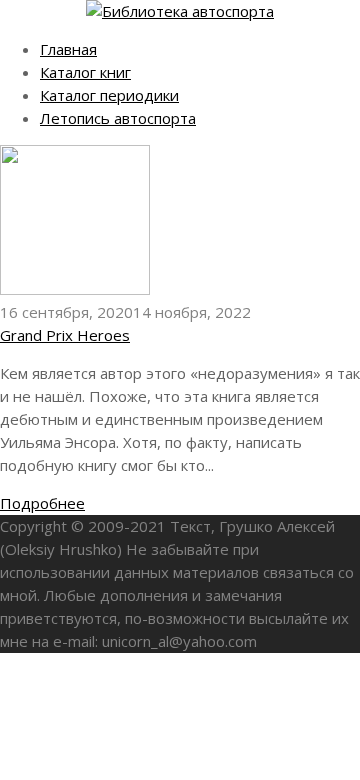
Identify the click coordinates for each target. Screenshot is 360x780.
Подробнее (42, 503)
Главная (68, 49)
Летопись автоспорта (118, 118)
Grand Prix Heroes (65, 335)
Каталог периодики (109, 95)
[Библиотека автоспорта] (180, 11)
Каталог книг (85, 72)
